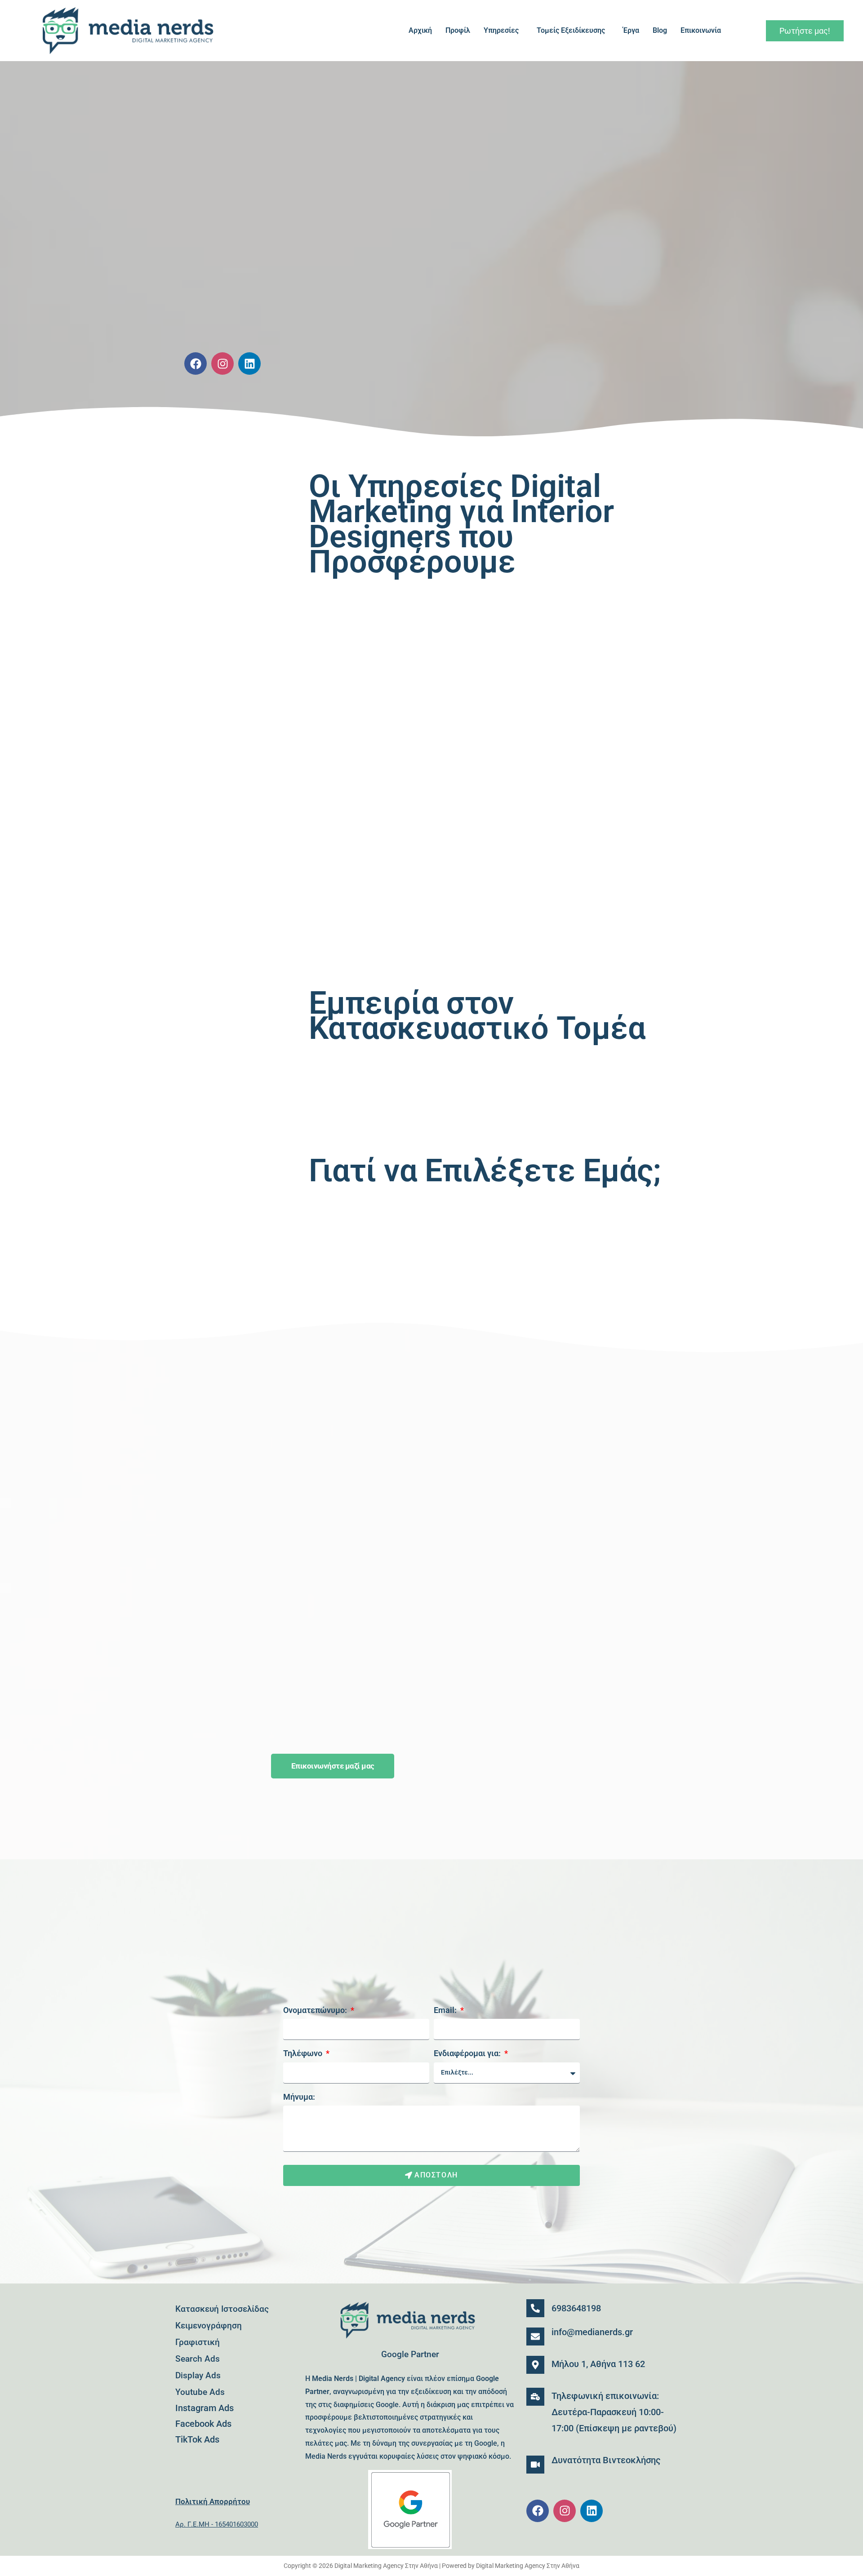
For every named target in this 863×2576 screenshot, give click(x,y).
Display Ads (198, 2375)
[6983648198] (535, 2308)
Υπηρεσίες (501, 30)
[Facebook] (196, 364)
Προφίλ (458, 30)
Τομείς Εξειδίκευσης (571, 30)
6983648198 (576, 2308)
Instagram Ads (205, 2408)
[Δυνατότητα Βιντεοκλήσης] (535, 2465)
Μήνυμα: (299, 2097)
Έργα (631, 30)
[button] (503, 31)
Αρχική (420, 30)
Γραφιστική (198, 2342)
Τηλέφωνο (304, 2053)
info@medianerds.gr (592, 2332)
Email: (446, 2010)
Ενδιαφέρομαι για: (468, 2053)
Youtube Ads (200, 2392)
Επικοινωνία (701, 30)
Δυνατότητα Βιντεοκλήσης (606, 2460)
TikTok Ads (197, 2439)
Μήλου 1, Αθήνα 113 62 (598, 2364)
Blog (660, 30)
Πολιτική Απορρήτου (213, 2501)
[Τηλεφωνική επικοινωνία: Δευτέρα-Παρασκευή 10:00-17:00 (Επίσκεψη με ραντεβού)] (535, 2397)
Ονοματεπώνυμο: (316, 2010)
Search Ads (198, 2359)
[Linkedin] (249, 364)
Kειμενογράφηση (209, 2325)
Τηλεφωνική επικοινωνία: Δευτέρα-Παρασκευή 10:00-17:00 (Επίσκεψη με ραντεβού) (614, 2412)
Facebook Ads (203, 2424)
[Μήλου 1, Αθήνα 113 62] (535, 2365)
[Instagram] (222, 364)
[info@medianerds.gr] (535, 2337)
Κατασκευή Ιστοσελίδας (222, 2309)
